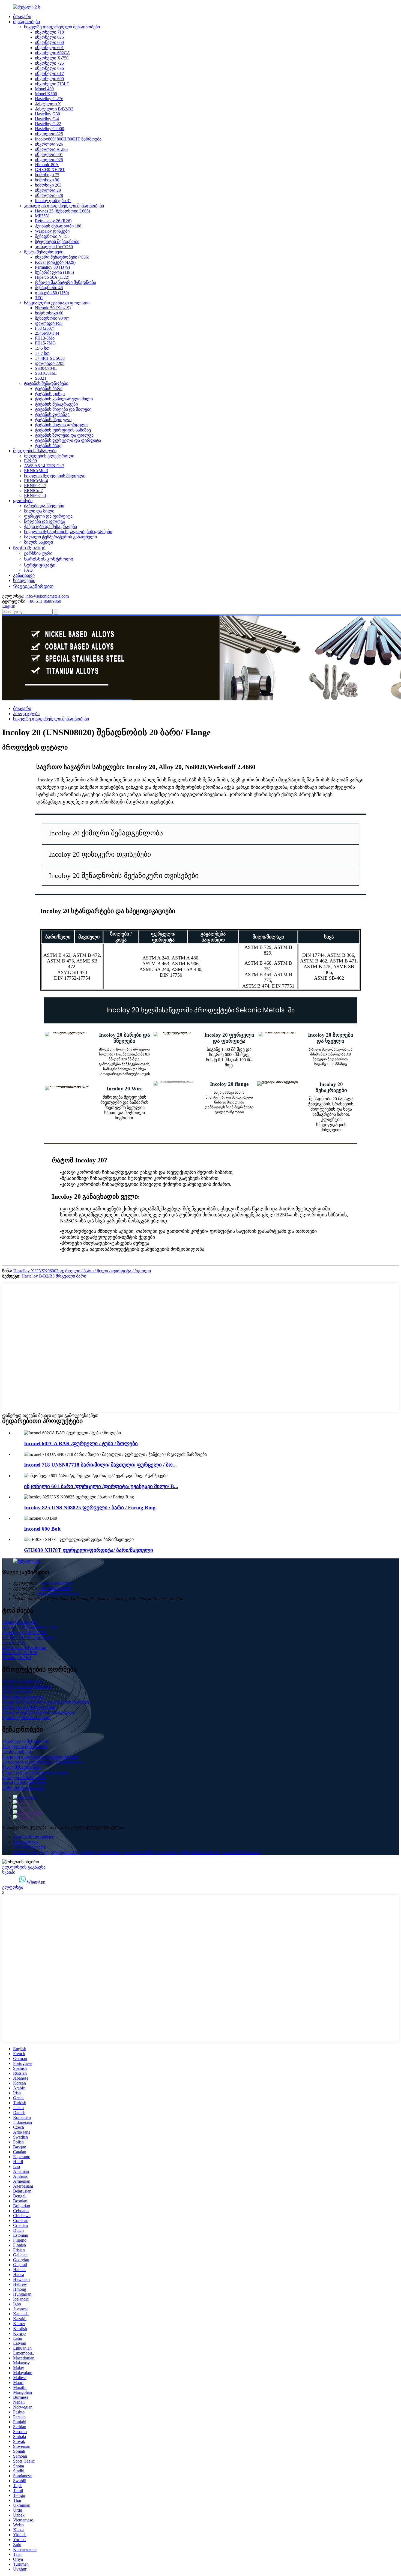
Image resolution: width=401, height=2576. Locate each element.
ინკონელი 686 (49, 68)
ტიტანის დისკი (50, 394)
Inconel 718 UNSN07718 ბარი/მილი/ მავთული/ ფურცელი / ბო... (100, 1465)
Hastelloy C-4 (47, 119)
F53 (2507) (45, 328)
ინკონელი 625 (49, 37)
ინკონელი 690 (49, 79)
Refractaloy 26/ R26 (20, 1653)
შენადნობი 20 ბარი (200, 1852)
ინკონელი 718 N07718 (24, 1632)
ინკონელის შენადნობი (26, 1741)
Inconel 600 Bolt (42, 1529)
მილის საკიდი (38, 542)
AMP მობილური (30, 1847)
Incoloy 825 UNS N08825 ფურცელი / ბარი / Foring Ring (90, 1508)
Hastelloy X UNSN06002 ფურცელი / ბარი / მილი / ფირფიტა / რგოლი (82, 1271)
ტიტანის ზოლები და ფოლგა (64, 435)
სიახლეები (24, 581)
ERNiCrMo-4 (36, 481)
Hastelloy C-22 (48, 124)
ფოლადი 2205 (50, 363)
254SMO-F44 (47, 333)
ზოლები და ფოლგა (45, 521)
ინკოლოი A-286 (51, 149)
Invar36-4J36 (14, 1643)
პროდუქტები (26, 714)
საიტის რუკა (26, 1842)
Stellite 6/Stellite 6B (19, 1622)
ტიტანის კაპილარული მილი (64, 399)
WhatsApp (36, 1882)
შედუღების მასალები (35, 451)
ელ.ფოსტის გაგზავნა (24, 1867)
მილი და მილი (39, 511)
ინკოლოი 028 (49, 195)
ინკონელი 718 (49, 32)
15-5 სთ (42, 348)
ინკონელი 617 (49, 74)
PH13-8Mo (45, 338)
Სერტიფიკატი (40, 565)
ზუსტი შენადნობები (44, 252)
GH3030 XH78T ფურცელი (28, 1638)
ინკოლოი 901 (49, 155)
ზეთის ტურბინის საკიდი (26, 1718)
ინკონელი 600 (49, 42)
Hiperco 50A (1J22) (52, 277)
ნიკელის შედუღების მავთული (55, 476)
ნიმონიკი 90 (47, 180)
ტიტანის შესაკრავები (56, 404)
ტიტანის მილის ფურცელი (61, 425)
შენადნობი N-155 (52, 236)
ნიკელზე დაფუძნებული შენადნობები (62, 27)
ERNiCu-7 (33, 491)
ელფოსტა (13, 1887)
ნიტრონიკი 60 (49, 313)
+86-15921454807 (55, 1588)
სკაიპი (9, 1872)
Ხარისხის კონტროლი (49, 559)
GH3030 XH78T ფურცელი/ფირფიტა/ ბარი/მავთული (89, 1550)
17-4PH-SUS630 (50, 358)
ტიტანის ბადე (49, 446)
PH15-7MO (45, 343)
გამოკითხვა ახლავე (23, 1788)
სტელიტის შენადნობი (57, 242)
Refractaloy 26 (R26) (53, 221)
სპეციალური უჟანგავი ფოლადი (57, 303)
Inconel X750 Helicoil (241, 1852)
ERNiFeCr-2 (35, 486)
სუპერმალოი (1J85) (54, 272)
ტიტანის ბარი (49, 389)
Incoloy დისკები (18, 1752)
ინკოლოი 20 (48, 190)
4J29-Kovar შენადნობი (24, 1648)
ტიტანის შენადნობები (46, 383)
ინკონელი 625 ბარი (100, 1852)
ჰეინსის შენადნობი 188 (58, 226)
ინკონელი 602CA (53, 53)
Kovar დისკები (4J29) (55, 262)
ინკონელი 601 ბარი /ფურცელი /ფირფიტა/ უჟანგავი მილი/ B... (101, 1486)
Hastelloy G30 (47, 114)
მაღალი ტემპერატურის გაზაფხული (60, 537)
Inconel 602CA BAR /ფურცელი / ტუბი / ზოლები (81, 1443)
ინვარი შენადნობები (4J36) (62, 257)
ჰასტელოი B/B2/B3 (54, 109)
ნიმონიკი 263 (48, 185)
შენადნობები (26, 22)
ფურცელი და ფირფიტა (48, 516)
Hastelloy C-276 (49, 99)
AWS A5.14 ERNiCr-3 (44, 466)
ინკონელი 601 (49, 48)
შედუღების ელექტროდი (49, 456)
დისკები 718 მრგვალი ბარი (150, 1852)
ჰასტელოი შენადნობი (25, 1746)
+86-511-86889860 (44, 601)
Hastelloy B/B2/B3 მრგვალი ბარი (54, 1276)
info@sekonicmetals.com (47, 596)
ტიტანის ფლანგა (52, 414)
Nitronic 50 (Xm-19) (53, 308)
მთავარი (22, 17)
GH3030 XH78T (50, 170)
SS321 (41, 378)
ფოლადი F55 (49, 323)
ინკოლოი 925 (49, 160)
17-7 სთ (42, 353)
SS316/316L (46, 373)
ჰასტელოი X (48, 104)
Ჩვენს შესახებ (29, 548)
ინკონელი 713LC (52, 84)
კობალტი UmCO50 (54, 247)
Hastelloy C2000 (50, 129)
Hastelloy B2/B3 (17, 1658)
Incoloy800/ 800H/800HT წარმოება (68, 139)
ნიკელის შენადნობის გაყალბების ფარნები (68, 532)
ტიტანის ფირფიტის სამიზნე (63, 430)
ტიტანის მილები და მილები (63, 409)
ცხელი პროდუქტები (34, 1837)
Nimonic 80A (47, 165)
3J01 (39, 298)
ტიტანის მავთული (53, 420)
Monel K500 (46, 94)
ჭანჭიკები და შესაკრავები (50, 527)
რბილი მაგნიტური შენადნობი (65, 282)
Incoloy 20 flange (229, 1084)
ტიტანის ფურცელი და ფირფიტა (68, 440)
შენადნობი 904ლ (52, 318)
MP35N (42, 216)
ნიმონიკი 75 (47, 175)
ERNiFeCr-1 (35, 495)
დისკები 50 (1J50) (52, 293)
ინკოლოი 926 (49, 144)
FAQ (28, 570)
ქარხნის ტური (38, 553)
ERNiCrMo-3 (36, 471)
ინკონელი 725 (49, 63)
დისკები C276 (64, 1852)
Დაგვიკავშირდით (33, 586)
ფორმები (23, 501)
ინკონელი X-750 (52, 58)
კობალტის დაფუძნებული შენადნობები (64, 206)
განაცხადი (24, 575)
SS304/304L (46, 368)
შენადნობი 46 (49, 288)
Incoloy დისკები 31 (53, 201)
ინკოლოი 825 (49, 134)
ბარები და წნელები (44, 506)
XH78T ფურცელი (31, 1852)
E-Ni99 (30, 461)
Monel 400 (44, 89)
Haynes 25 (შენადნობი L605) (62, 211)
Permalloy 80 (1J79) (52, 267)
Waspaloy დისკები (52, 231)
